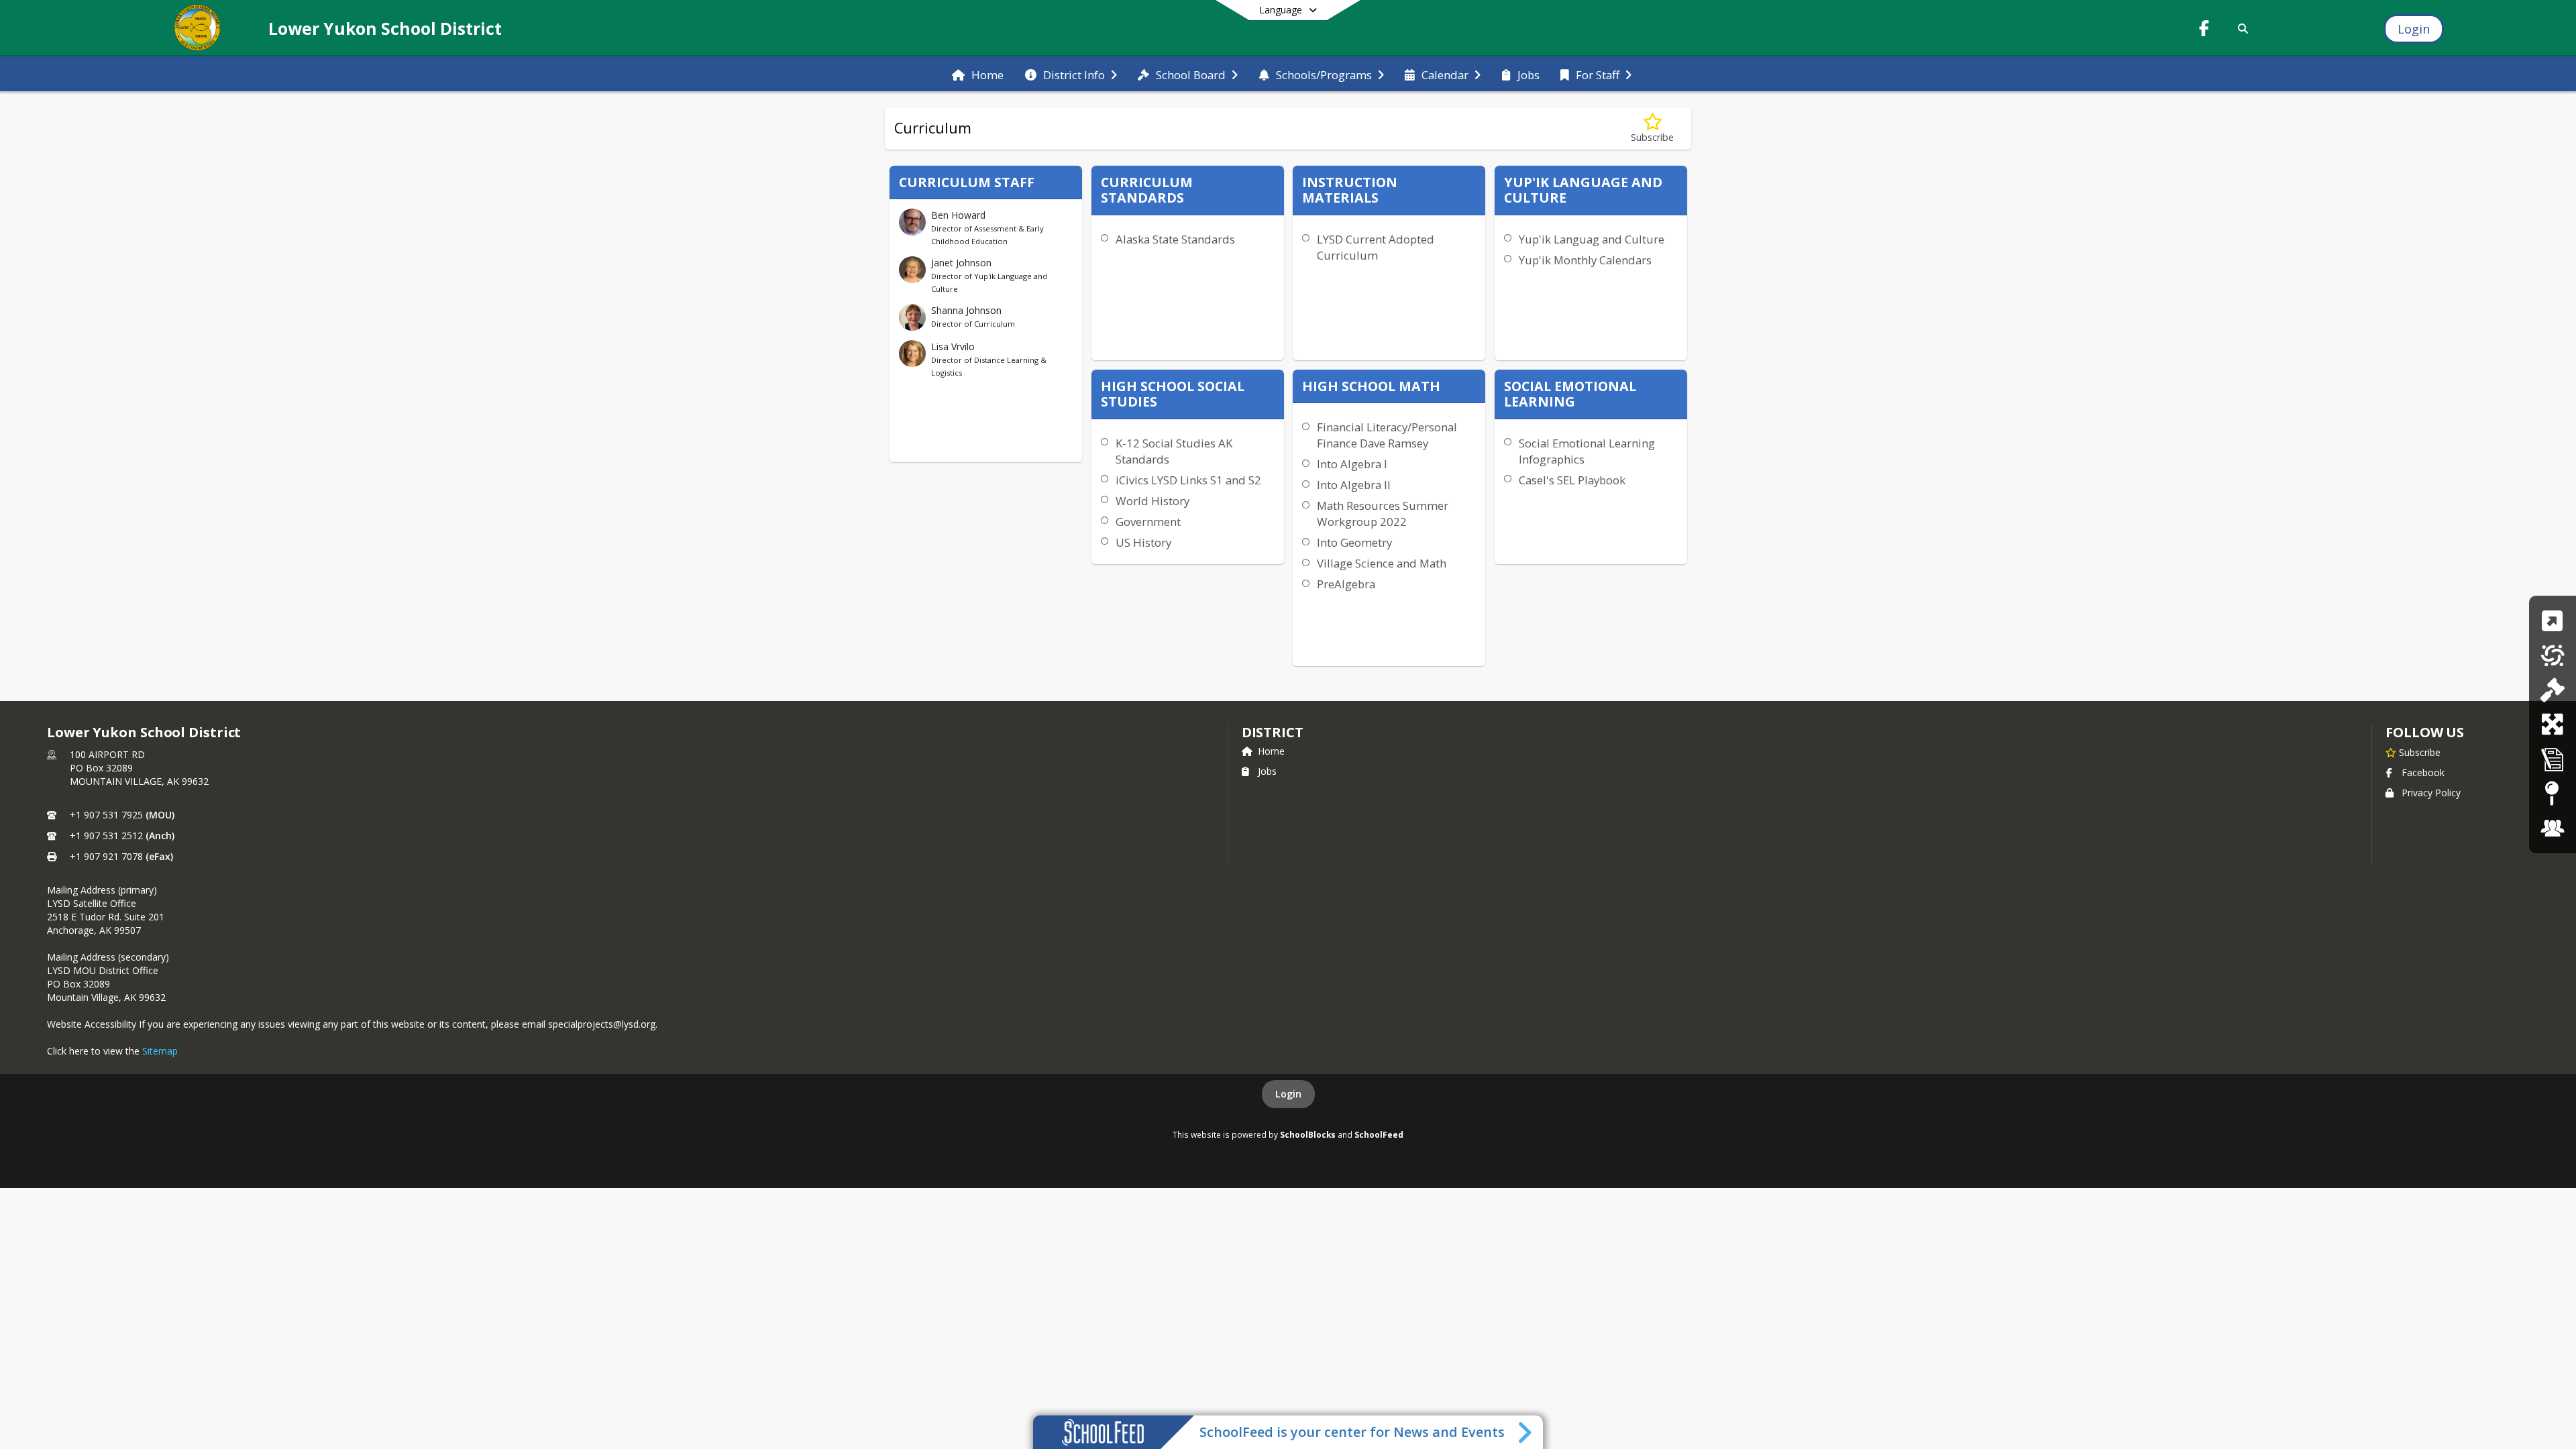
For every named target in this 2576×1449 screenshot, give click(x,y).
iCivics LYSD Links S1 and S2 (1188, 480)
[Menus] (2553, 655)
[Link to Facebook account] (2204, 31)
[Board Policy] (2552, 690)
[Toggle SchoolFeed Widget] (1526, 1432)
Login (1288, 1094)
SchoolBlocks (1308, 1134)
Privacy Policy (2431, 793)
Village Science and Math (1382, 563)
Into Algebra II (1354, 485)
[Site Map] (2552, 793)
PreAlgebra (1346, 584)
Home (1271, 751)
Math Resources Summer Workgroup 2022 (1383, 514)
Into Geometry (1354, 542)
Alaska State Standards (1175, 239)
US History (1143, 542)
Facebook (2423, 772)
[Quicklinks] (2552, 621)
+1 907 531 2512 (106, 836)
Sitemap (160, 1051)
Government (1148, 522)
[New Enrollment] (2552, 724)
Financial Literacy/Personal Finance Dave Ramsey (1387, 435)
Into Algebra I (1352, 464)
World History (1152, 501)
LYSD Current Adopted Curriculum (1376, 247)
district (1273, 732)
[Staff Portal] (2553, 828)
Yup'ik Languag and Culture (1592, 239)
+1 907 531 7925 (106, 815)
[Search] (2241, 29)
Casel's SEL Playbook (1572, 480)
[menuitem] (978, 74)
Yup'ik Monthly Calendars (1585, 260)
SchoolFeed (1379, 1134)
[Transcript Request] (2553, 759)
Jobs (1267, 771)
